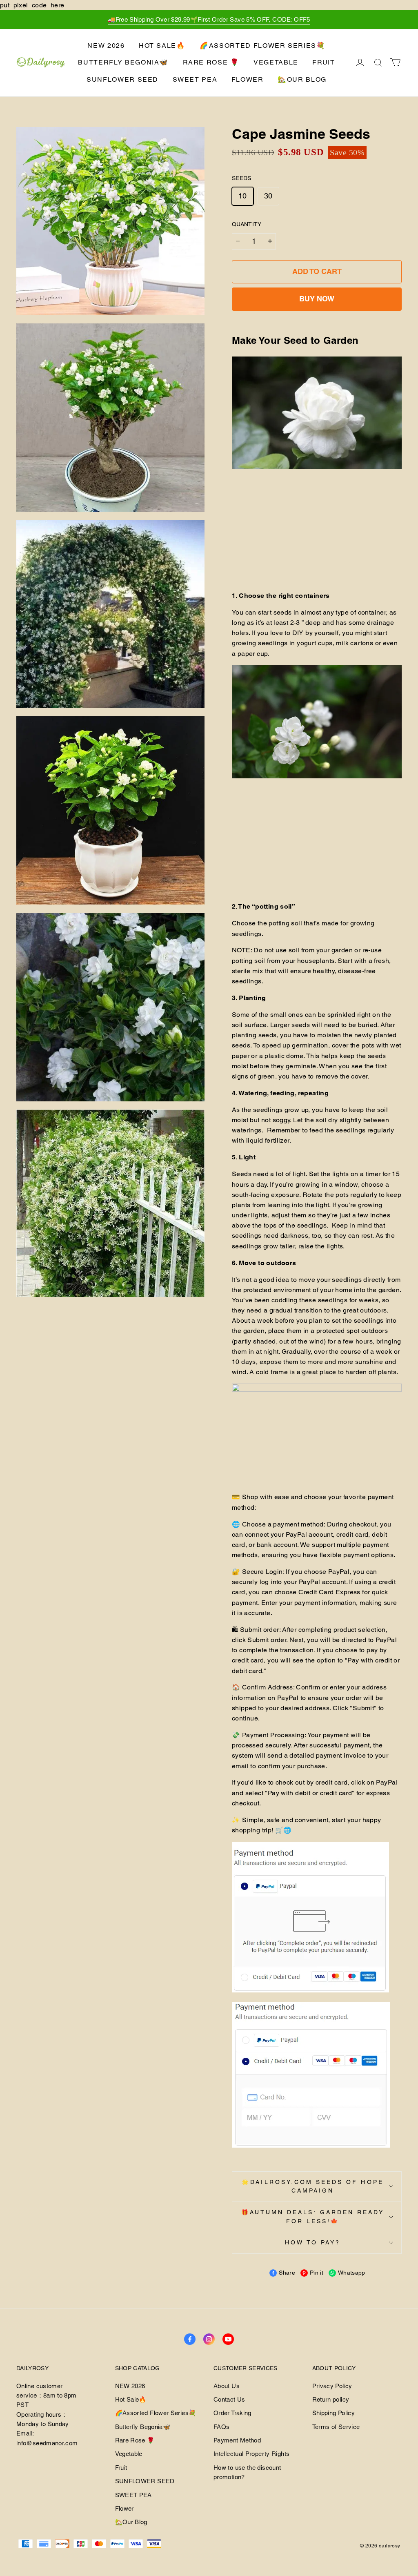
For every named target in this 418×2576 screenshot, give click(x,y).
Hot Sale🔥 (162, 46)
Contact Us (229, 2399)
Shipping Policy (334, 2413)
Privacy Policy (332, 2386)
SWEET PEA (195, 79)
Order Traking (232, 2413)
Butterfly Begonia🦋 (123, 62)
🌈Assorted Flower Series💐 (263, 46)
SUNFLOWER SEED (122, 79)
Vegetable (276, 62)
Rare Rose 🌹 (211, 62)
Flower (248, 79)
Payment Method (237, 2440)
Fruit (324, 62)
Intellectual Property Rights (251, 2454)
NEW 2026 (106, 46)
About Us (227, 2386)
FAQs (221, 2427)
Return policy (331, 2399)
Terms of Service (336, 2427)
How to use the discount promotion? (247, 2472)
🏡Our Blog (302, 79)
